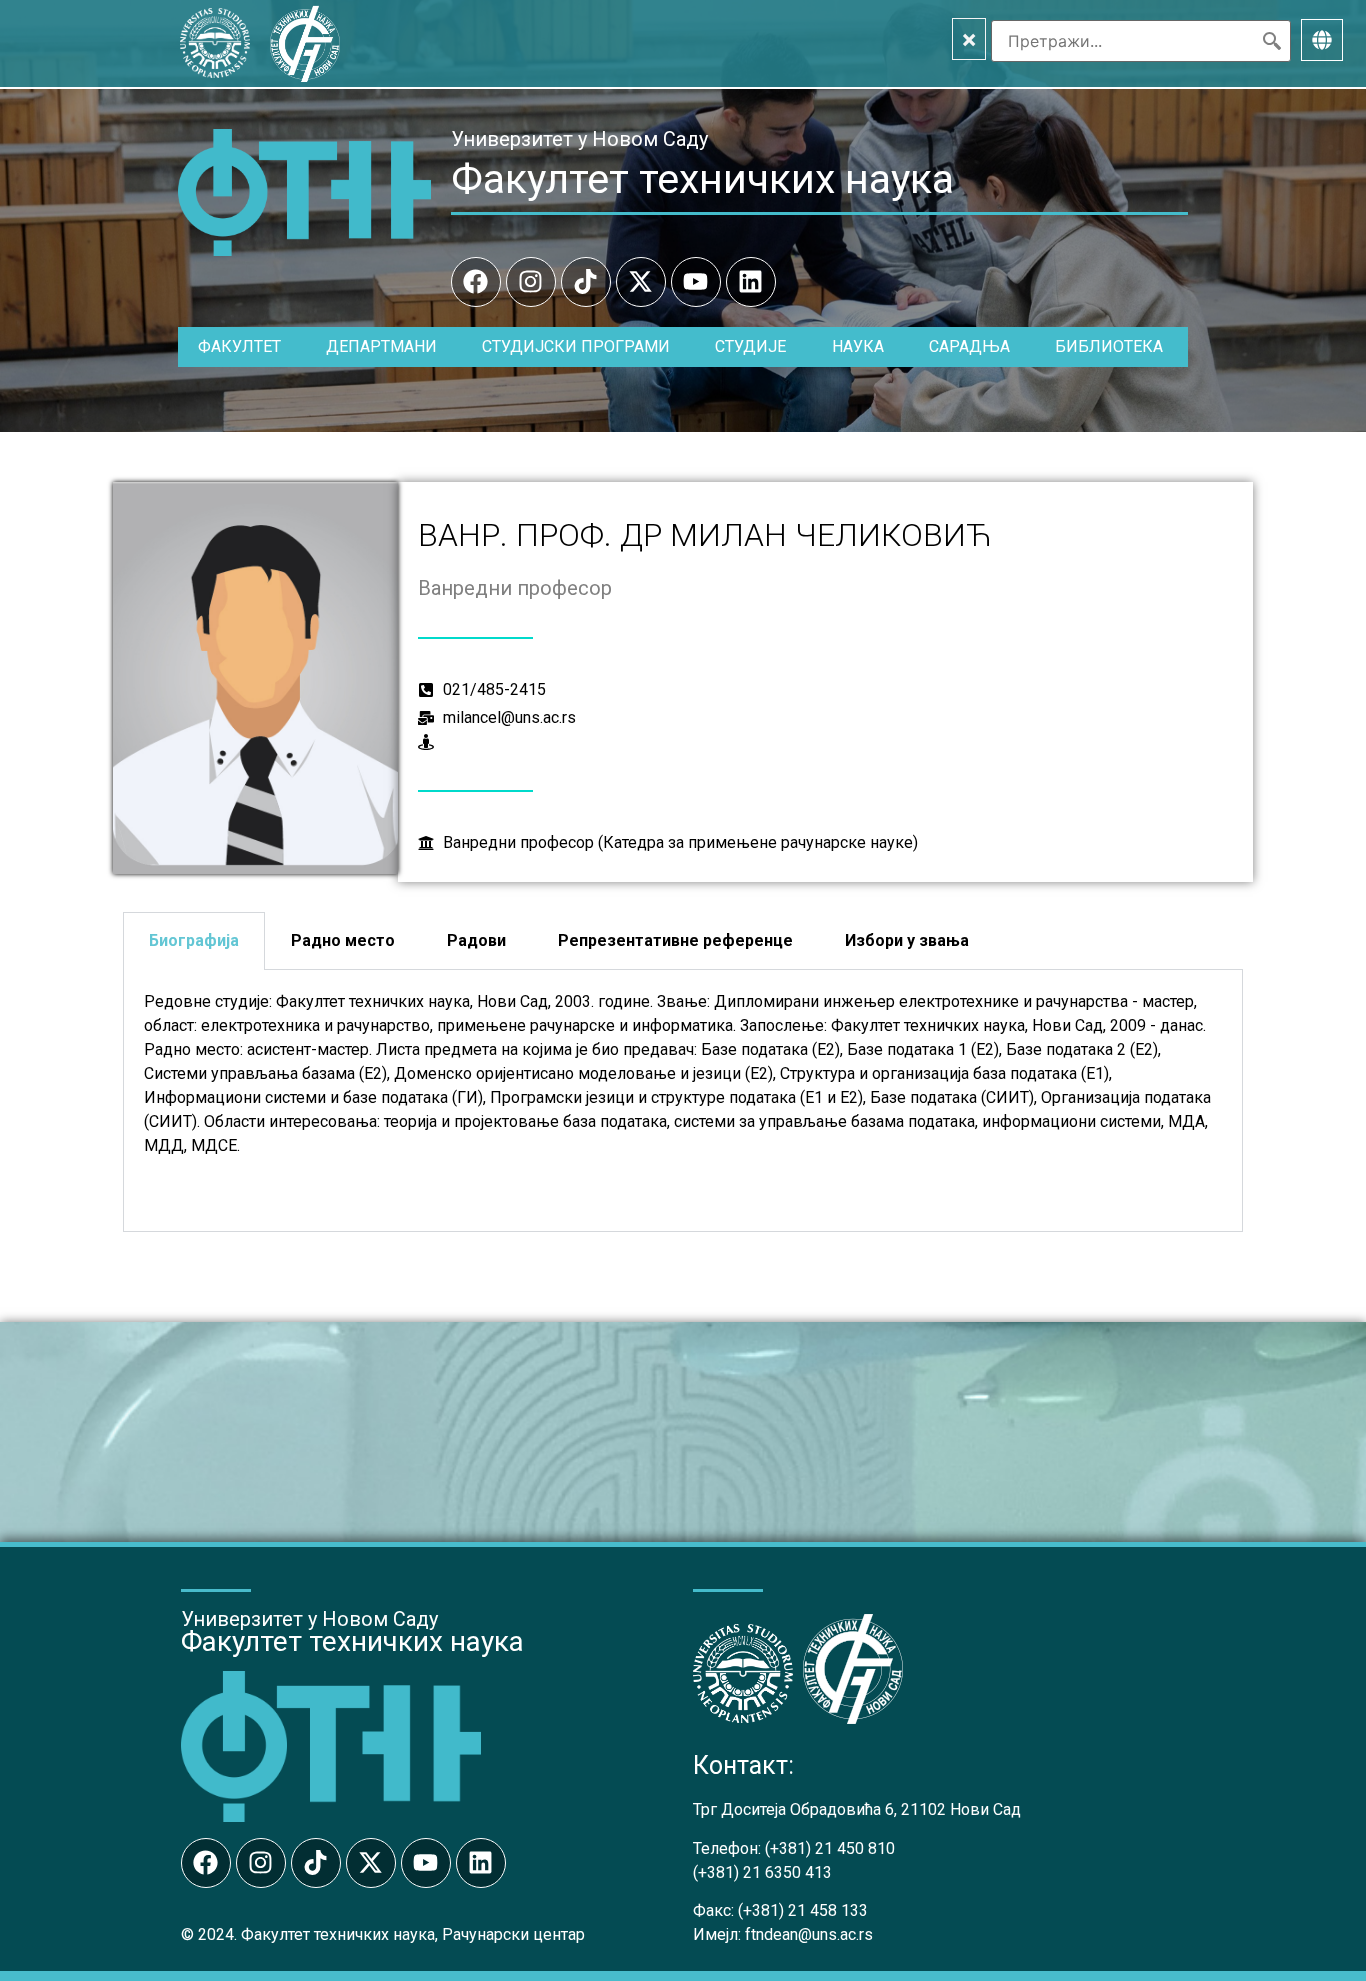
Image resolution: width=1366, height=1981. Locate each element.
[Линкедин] (751, 282)
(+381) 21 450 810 (830, 1848)
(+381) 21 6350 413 (762, 1872)
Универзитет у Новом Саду (579, 139)
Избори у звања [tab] (907, 940)
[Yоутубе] (696, 282)
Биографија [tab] (194, 940)
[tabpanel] (683, 1101)
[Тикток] (586, 282)
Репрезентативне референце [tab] (675, 940)
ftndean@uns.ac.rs (809, 1934)
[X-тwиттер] (641, 282)
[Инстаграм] (531, 282)
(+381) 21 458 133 (803, 1910)
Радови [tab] (476, 940)
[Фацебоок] (476, 282)
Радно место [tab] (343, 940)
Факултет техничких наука (702, 179)
